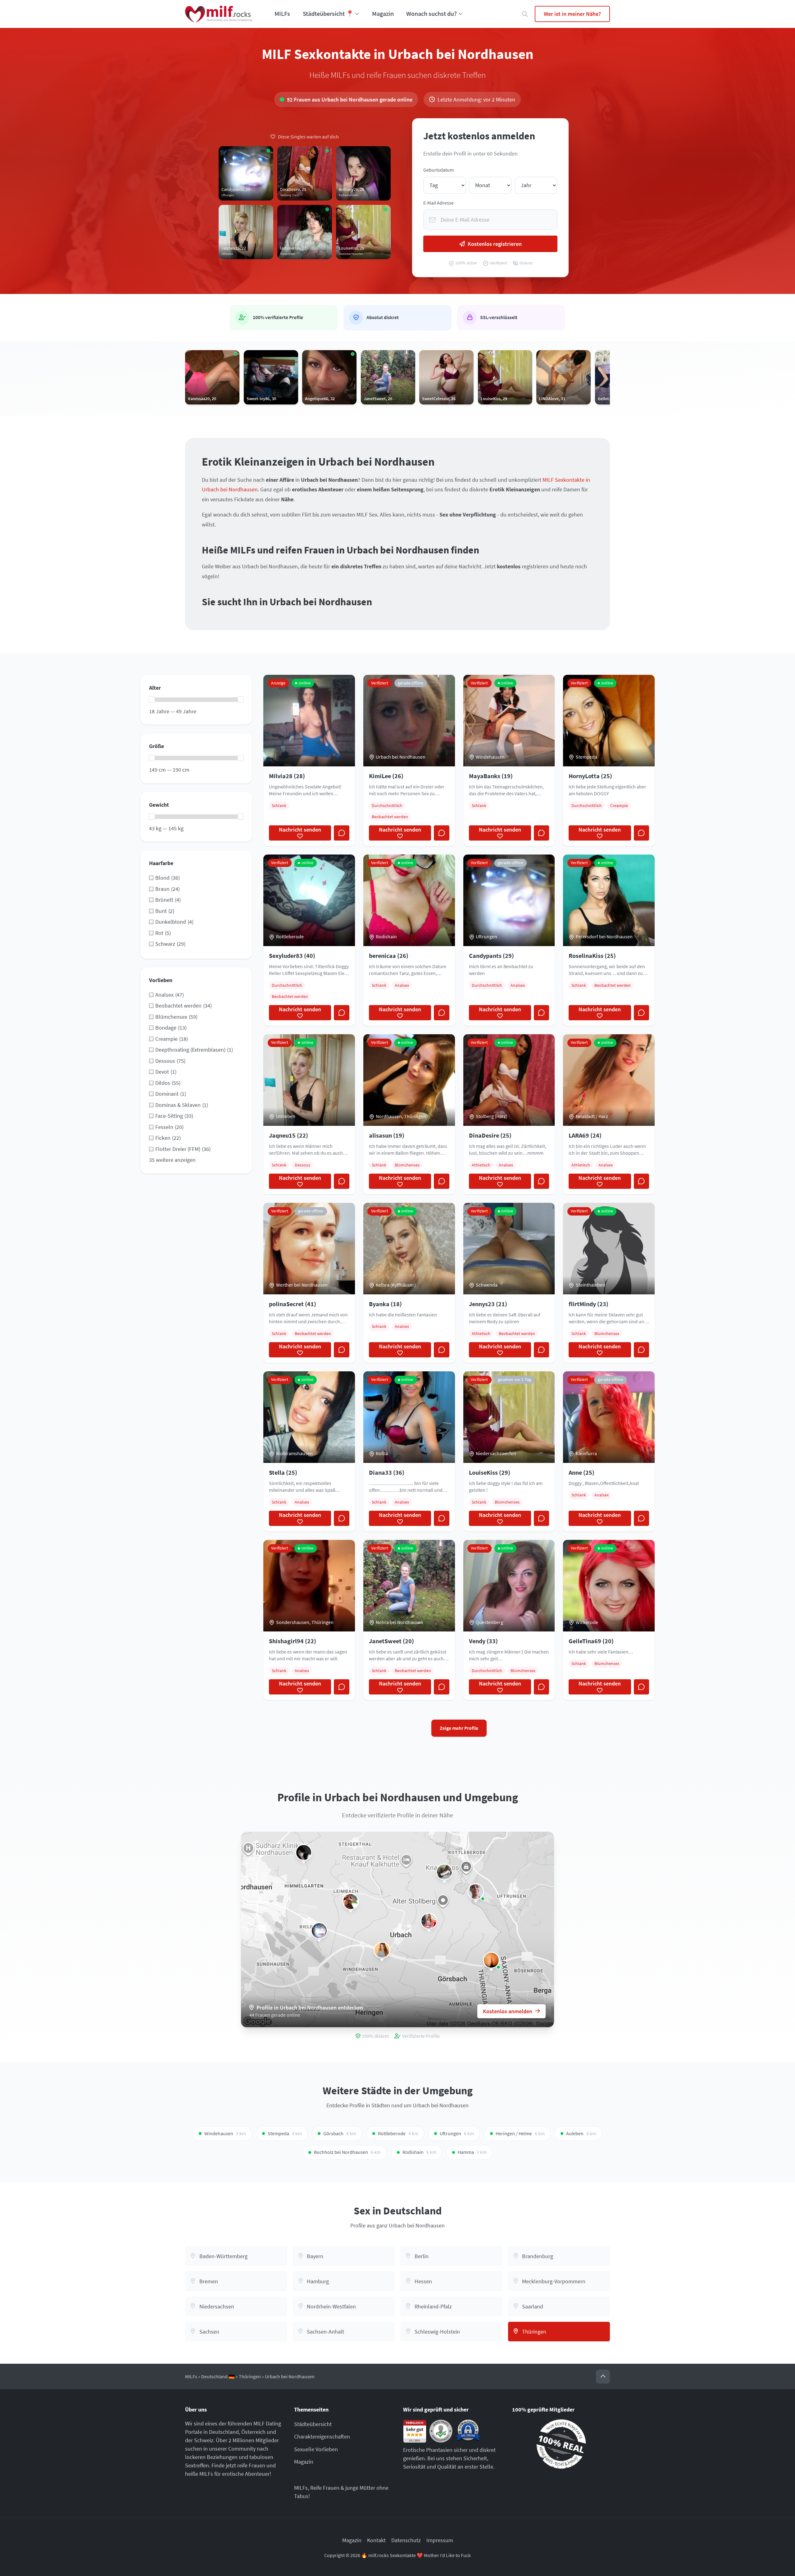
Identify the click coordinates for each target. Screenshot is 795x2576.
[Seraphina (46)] (304, 1852)
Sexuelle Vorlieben (316, 2449)
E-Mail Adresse (438, 203)
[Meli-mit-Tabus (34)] (476, 1892)
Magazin (383, 14)
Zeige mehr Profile (459, 1728)
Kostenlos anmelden (508, 2011)
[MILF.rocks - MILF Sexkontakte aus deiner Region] (219, 14)
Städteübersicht (313, 2424)
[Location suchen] (525, 14)
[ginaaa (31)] (351, 1902)
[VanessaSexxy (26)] (382, 1950)
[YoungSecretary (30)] (444, 1872)
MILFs (282, 14)
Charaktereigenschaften (322, 2436)
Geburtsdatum (438, 170)
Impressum (440, 2540)
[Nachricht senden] (342, 833)
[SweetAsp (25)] (491, 1960)
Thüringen (250, 2377)
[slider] (152, 700)
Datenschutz (406, 2540)
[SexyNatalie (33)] (429, 1921)
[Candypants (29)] (319, 1931)
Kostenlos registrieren (495, 244)
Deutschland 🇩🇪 (218, 2377)
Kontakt (376, 2540)
